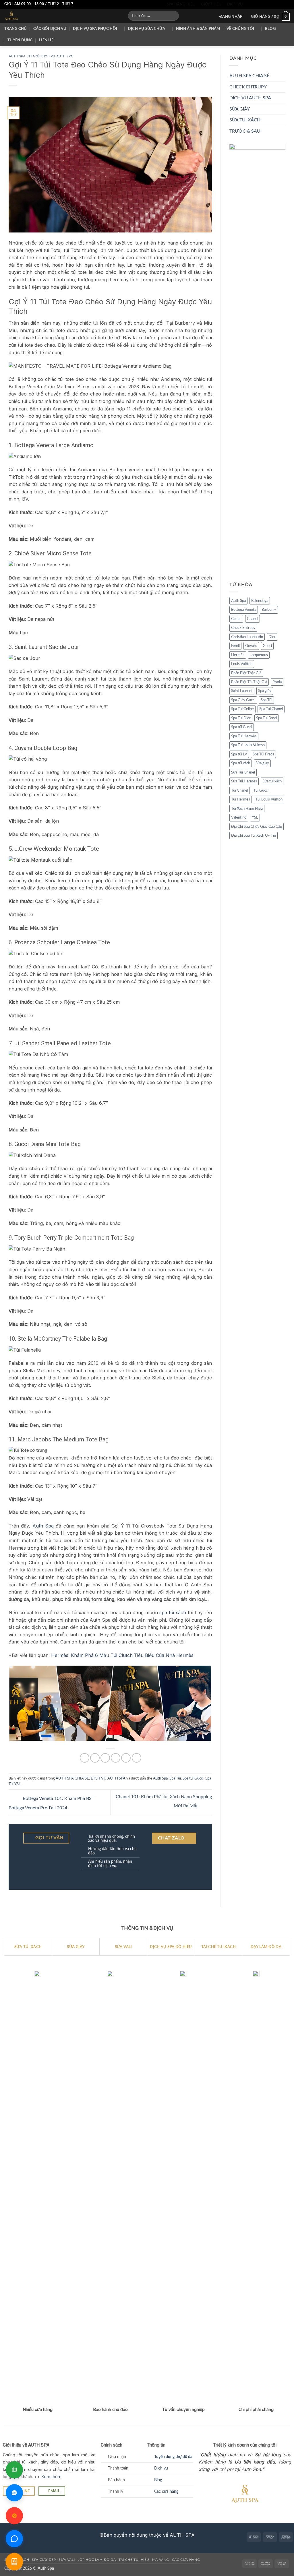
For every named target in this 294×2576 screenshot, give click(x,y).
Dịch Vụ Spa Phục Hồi (95, 29)
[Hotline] (14, 2516)
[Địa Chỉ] (14, 2470)
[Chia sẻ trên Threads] (105, 1758)
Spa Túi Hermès (244, 736)
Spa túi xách (241, 763)
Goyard (251, 646)
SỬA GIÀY (240, 109)
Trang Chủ (16, 29)
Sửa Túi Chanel (243, 772)
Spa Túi (175, 1778)
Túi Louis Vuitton (269, 799)
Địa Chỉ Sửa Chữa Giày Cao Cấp (257, 827)
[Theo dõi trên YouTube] (287, 4)
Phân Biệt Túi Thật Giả (249, 682)
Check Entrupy (243, 628)
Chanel (253, 619)
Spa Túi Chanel (271, 709)
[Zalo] (14, 2493)
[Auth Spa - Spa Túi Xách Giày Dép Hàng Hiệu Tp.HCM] (62, 16)
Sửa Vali (67, 2560)
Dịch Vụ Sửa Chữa (147, 29)
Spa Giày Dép (44, 2560)
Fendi (235, 646)
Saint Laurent (242, 691)
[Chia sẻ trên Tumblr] (137, 1758)
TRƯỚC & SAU (245, 131)
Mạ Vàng (161, 2560)
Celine (236, 619)
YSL (255, 817)
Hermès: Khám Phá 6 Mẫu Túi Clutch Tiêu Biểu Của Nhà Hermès (122, 1655)
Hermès (238, 655)
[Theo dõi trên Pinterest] (281, 4)
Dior (272, 637)
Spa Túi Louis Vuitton (248, 745)
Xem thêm (51, 2477)
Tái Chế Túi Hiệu (134, 2560)
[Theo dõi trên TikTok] (259, 4)
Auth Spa (43, 1526)
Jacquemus (259, 655)
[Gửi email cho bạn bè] (116, 1758)
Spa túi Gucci (193, 1778)
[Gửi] (173, 16)
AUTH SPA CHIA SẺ (24, 56)
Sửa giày (262, 763)
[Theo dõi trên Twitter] (265, 4)
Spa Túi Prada (263, 754)
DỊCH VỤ (235, 4)
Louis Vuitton (242, 664)
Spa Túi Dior (241, 718)
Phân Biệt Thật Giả (246, 673)
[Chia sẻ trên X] (95, 1758)
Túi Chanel (240, 790)
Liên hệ (46, 40)
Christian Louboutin (247, 637)
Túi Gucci (261, 790)
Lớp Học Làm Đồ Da (97, 2560)
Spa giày (265, 691)
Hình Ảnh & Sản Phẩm (198, 29)
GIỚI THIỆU (211, 4)
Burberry (269, 610)
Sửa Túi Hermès (244, 781)
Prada (277, 682)
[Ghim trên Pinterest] (126, 1758)
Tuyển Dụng (20, 40)
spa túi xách (173, 1612)
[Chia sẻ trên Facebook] (85, 1758)
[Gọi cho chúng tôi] (276, 4)
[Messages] (14, 2539)
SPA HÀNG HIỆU (181, 4)
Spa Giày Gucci (243, 700)
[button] (231, 17)
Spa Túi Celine (242, 709)
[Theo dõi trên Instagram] (254, 4)
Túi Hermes (241, 799)
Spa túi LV (239, 754)
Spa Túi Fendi (267, 718)
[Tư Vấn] (14, 2562)
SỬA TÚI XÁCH (245, 120)
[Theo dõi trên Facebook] (248, 4)
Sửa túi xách (272, 781)
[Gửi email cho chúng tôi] (270, 4)
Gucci (267, 646)
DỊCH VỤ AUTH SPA (57, 56)
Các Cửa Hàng (186, 2560)
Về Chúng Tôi (240, 29)
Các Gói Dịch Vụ (50, 29)
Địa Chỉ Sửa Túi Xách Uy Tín (254, 836)
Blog (270, 29)
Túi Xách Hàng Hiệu (247, 809)
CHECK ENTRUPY (248, 87)
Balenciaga (260, 601)
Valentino (239, 817)
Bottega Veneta (244, 610)
